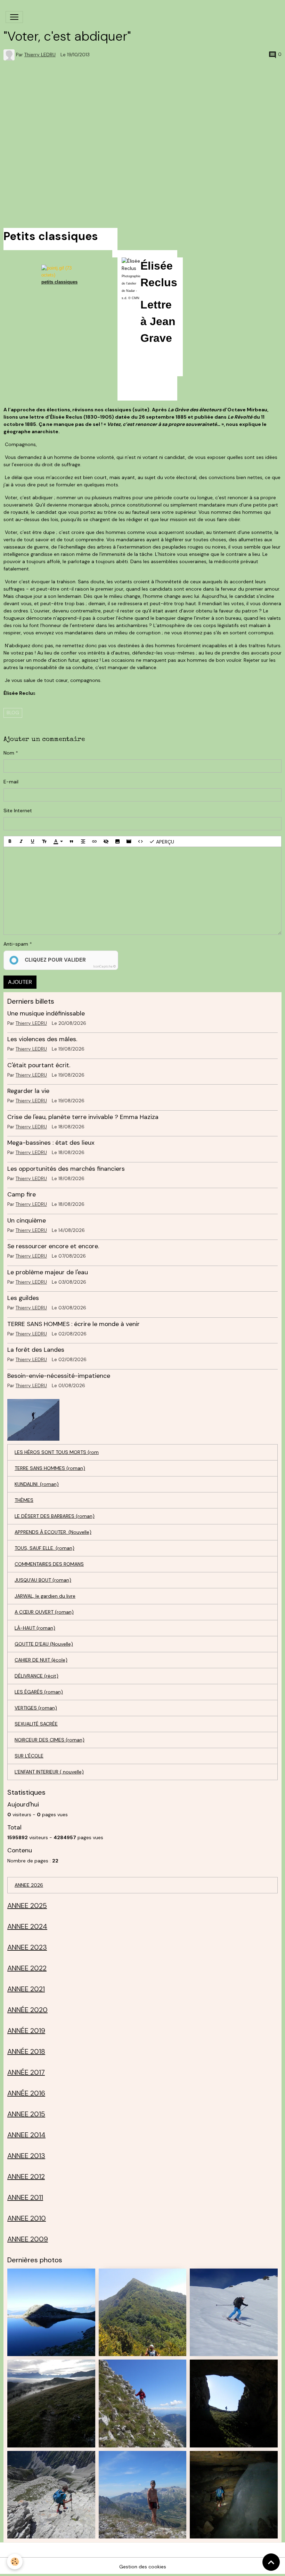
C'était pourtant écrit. (39, 1065)
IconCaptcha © (104, 966)
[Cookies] (15, 2562)
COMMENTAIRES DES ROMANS (49, 1564)
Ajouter (20, 982)
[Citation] (72, 841)
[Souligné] (33, 841)
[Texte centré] (83, 841)
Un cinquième (27, 1220)
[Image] (117, 841)
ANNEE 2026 (29, 1885)
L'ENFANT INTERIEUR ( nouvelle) (49, 1772)
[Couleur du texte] (58, 841)
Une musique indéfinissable (46, 1013)
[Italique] (21, 841)
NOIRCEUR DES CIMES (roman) (50, 1740)
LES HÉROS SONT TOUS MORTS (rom (57, 1452)
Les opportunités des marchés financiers (66, 1169)
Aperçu (164, 841)
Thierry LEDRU (40, 55)
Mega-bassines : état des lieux (51, 1143)
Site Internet (18, 810)
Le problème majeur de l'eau (48, 1272)
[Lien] (95, 841)
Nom (9, 753)
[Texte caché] (106, 841)
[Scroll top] (271, 2562)
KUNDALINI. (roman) (37, 1484)
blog (13, 713)
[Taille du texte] (44, 841)
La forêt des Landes (36, 1350)
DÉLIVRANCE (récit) (36, 1676)
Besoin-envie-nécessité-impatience (59, 1376)
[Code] (140, 841)
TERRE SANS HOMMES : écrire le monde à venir (74, 1324)
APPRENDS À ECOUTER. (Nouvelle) (53, 1532)
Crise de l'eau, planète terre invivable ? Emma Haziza (83, 1117)
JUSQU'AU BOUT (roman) (43, 1580)
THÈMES (24, 1500)
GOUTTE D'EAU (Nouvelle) (44, 1644)
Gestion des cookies (143, 2567)
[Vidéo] (129, 841)
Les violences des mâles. (42, 1039)
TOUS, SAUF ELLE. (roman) (44, 1548)
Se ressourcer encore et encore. (53, 1246)
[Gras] (10, 841)
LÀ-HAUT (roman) (35, 1628)
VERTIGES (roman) (36, 1708)
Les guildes (23, 1298)
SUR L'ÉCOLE (29, 1756)
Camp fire (22, 1194)
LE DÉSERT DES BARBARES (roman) (55, 1516)
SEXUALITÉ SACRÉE (36, 1724)
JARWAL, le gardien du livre (45, 1596)
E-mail (11, 782)
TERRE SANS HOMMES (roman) (50, 1468)
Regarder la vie (28, 1091)
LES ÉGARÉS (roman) (39, 1692)
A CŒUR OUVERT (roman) (44, 1612)
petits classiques (59, 282)
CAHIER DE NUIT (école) (41, 1660)
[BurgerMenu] (14, 17)
